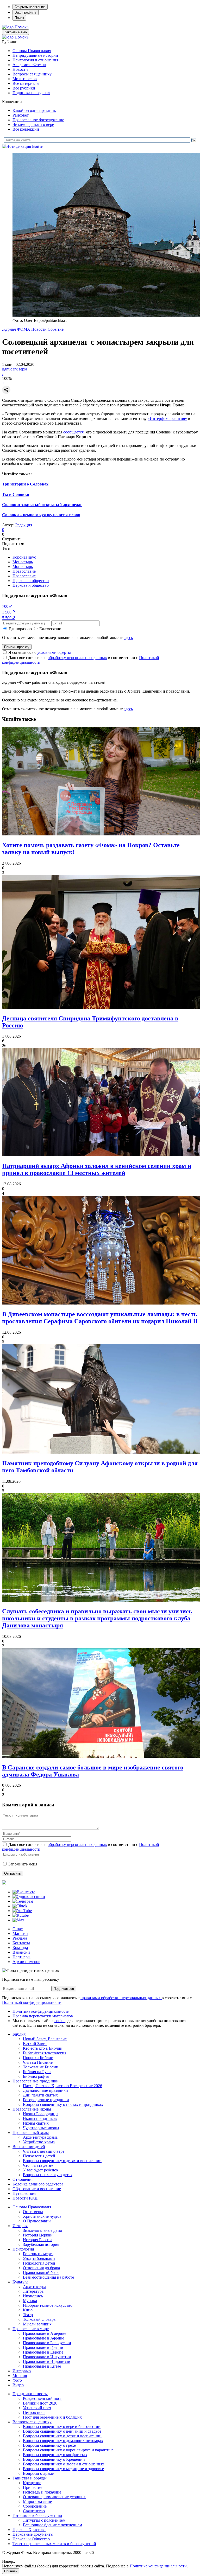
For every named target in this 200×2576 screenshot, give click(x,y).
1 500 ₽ (8, 612)
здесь (128, 638)
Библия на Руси (37, 2072)
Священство (34, 2511)
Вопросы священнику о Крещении (54, 2459)
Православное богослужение (38, 120)
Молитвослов (25, 79)
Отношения (23, 2179)
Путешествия (24, 2193)
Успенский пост (37, 2408)
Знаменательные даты (42, 2230)
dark (14, 369)
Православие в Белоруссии (47, 2343)
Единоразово (20, 629)
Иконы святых (36, 2123)
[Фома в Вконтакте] (24, 1892)
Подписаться (64, 1989)
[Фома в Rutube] (21, 1915)
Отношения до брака (41, 2268)
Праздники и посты (30, 2394)
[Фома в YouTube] (22, 1911)
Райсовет (21, 115)
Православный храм (31, 2133)
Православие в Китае (42, 2366)
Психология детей (39, 2156)
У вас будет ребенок (41, 2170)
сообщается (73, 432)
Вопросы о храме (38, 2473)
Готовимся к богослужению (37, 2516)
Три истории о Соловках (25, 484)
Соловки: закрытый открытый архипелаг (42, 505)
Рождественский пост (42, 2398)
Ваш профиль (26, 12)
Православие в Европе (43, 2352)
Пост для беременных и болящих (52, 2417)
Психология (23, 2249)
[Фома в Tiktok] (20, 1906)
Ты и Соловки (16, 494)
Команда (20, 1948)
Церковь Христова (29, 2530)
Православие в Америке (45, 2333)
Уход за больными (39, 2258)
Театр (28, 2315)
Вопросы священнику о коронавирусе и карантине (68, 2450)
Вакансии (21, 1952)
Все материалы (26, 83)
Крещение (32, 2483)
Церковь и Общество (31, 2539)
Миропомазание (37, 2501)
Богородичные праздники (46, 2100)
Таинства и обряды (30, 2478)
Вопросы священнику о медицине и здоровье (63, 2469)
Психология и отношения (35, 60)
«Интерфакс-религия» (167, 418)
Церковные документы (33, 2534)
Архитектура (35, 2287)
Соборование (35, 2506)
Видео (18, 2385)
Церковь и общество (31, 581)
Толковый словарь (39, 2319)
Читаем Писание (38, 2062)
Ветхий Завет (35, 2044)
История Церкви (38, 2235)
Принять (11, 2571)
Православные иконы (32, 2109)
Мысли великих (37, 2324)
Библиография (36, 2076)
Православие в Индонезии (47, 2361)
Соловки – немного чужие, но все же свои (41, 515)
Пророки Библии (38, 2058)
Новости (20, 69)
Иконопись (33, 2296)
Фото (17, 2380)
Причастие (33, 2487)
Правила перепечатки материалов (43, 2016)
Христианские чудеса (42, 2216)
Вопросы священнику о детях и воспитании (62, 2161)
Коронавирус (24, 557)
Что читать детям (38, 2165)
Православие (24, 571)
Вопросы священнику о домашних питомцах (63, 2441)
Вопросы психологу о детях (48, 2175)
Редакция (24, 525)
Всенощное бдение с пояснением (52, 2525)
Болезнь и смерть (38, 2254)
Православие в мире (31, 2329)
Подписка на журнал (31, 93)
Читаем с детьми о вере (33, 124)
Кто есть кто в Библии (43, 2048)
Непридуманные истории (35, 55)
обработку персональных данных (77, 658)
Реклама (20, 1938)
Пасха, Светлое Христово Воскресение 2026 (63, 2086)
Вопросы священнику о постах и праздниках (63, 2104)
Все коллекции (26, 129)
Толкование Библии (41, 2067)
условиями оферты (54, 652)
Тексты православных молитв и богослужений (54, 2544)
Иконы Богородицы (41, 2114)
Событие (56, 329)
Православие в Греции (43, 2347)
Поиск (19, 18)
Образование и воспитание (37, 2189)
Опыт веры (33, 2212)
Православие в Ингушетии (47, 2357)
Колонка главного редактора (38, 2184)
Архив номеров (26, 1962)
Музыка (30, 2301)
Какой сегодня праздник (34, 110)
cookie (60, 2021)
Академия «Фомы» (29, 65)
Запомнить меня (23, 1864)
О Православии (37, 2221)
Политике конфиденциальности (158, 2566)
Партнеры (21, 1957)
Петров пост (34, 2412)
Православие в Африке (43, 2338)
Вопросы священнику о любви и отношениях (64, 2464)
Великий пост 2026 (40, 2403)
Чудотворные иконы (41, 2128)
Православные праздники (36, 2081)
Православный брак (41, 2273)
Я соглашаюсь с (40, 652)
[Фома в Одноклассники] (29, 1897)
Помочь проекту (17, 647)
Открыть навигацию (30, 7)
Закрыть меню (15, 32)
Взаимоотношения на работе (48, 2277)
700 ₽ (7, 606)
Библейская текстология (45, 2053)
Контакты (21, 1943)
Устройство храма (39, 2142)
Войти (38, 146)
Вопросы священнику (32, 74)
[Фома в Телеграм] (23, 1901)
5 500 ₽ (8, 618)
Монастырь (23, 562)
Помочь (21, 27)
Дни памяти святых (40, 2095)
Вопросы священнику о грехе (49, 2445)
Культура (20, 2282)
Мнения (20, 2376)
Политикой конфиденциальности (32, 2002)
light (6, 369)
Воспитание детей (29, 2147)
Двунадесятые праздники (45, 2090)
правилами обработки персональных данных (121, 1998)
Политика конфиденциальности (41, 2011)
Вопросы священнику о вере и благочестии (62, 2427)
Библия (19, 2034)
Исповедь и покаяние (42, 2492)
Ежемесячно (50, 629)
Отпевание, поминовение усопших (54, 2497)
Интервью (22, 2371)
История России (37, 2240)
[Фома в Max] (18, 1920)
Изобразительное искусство (48, 2305)
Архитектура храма (40, 2137)
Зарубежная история (41, 2244)
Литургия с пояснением (44, 2520)
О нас (18, 1929)
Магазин (20, 1933)
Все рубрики (24, 88)
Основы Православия (32, 51)
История (20, 2226)
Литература (33, 2291)
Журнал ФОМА (16, 329)
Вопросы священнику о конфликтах (55, 2455)
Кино (28, 2310)
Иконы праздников (40, 2118)
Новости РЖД (25, 2198)
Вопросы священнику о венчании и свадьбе (62, 2431)
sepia (23, 369)
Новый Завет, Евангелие (45, 2039)
